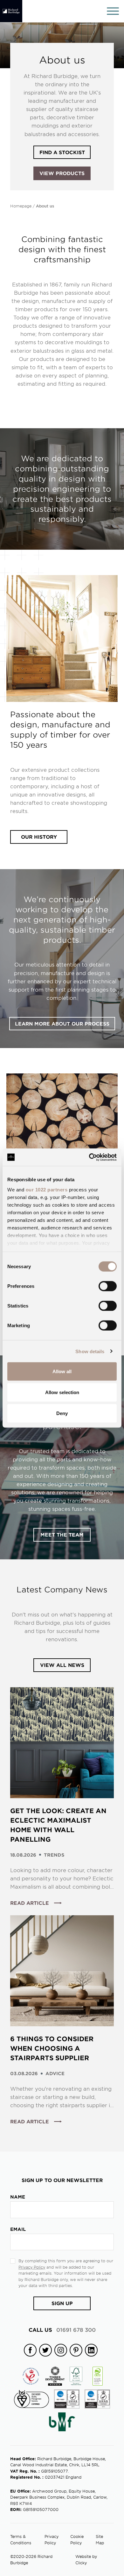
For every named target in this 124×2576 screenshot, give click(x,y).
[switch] (108, 1286)
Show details (90, 1351)
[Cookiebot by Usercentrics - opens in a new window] (89, 1157)
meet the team (62, 1534)
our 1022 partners (47, 1189)
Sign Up (62, 2303)
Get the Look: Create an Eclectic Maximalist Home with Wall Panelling (58, 1825)
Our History (39, 837)
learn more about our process (62, 1023)
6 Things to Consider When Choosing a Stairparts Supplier (52, 2048)
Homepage (21, 206)
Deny (62, 1413)
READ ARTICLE (30, 1903)
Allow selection (62, 1392)
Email (18, 2229)
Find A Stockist (62, 152)
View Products (62, 173)
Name (18, 2197)
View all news (62, 1665)
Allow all (62, 1371)
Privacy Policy (32, 2267)
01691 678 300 (62, 2330)
